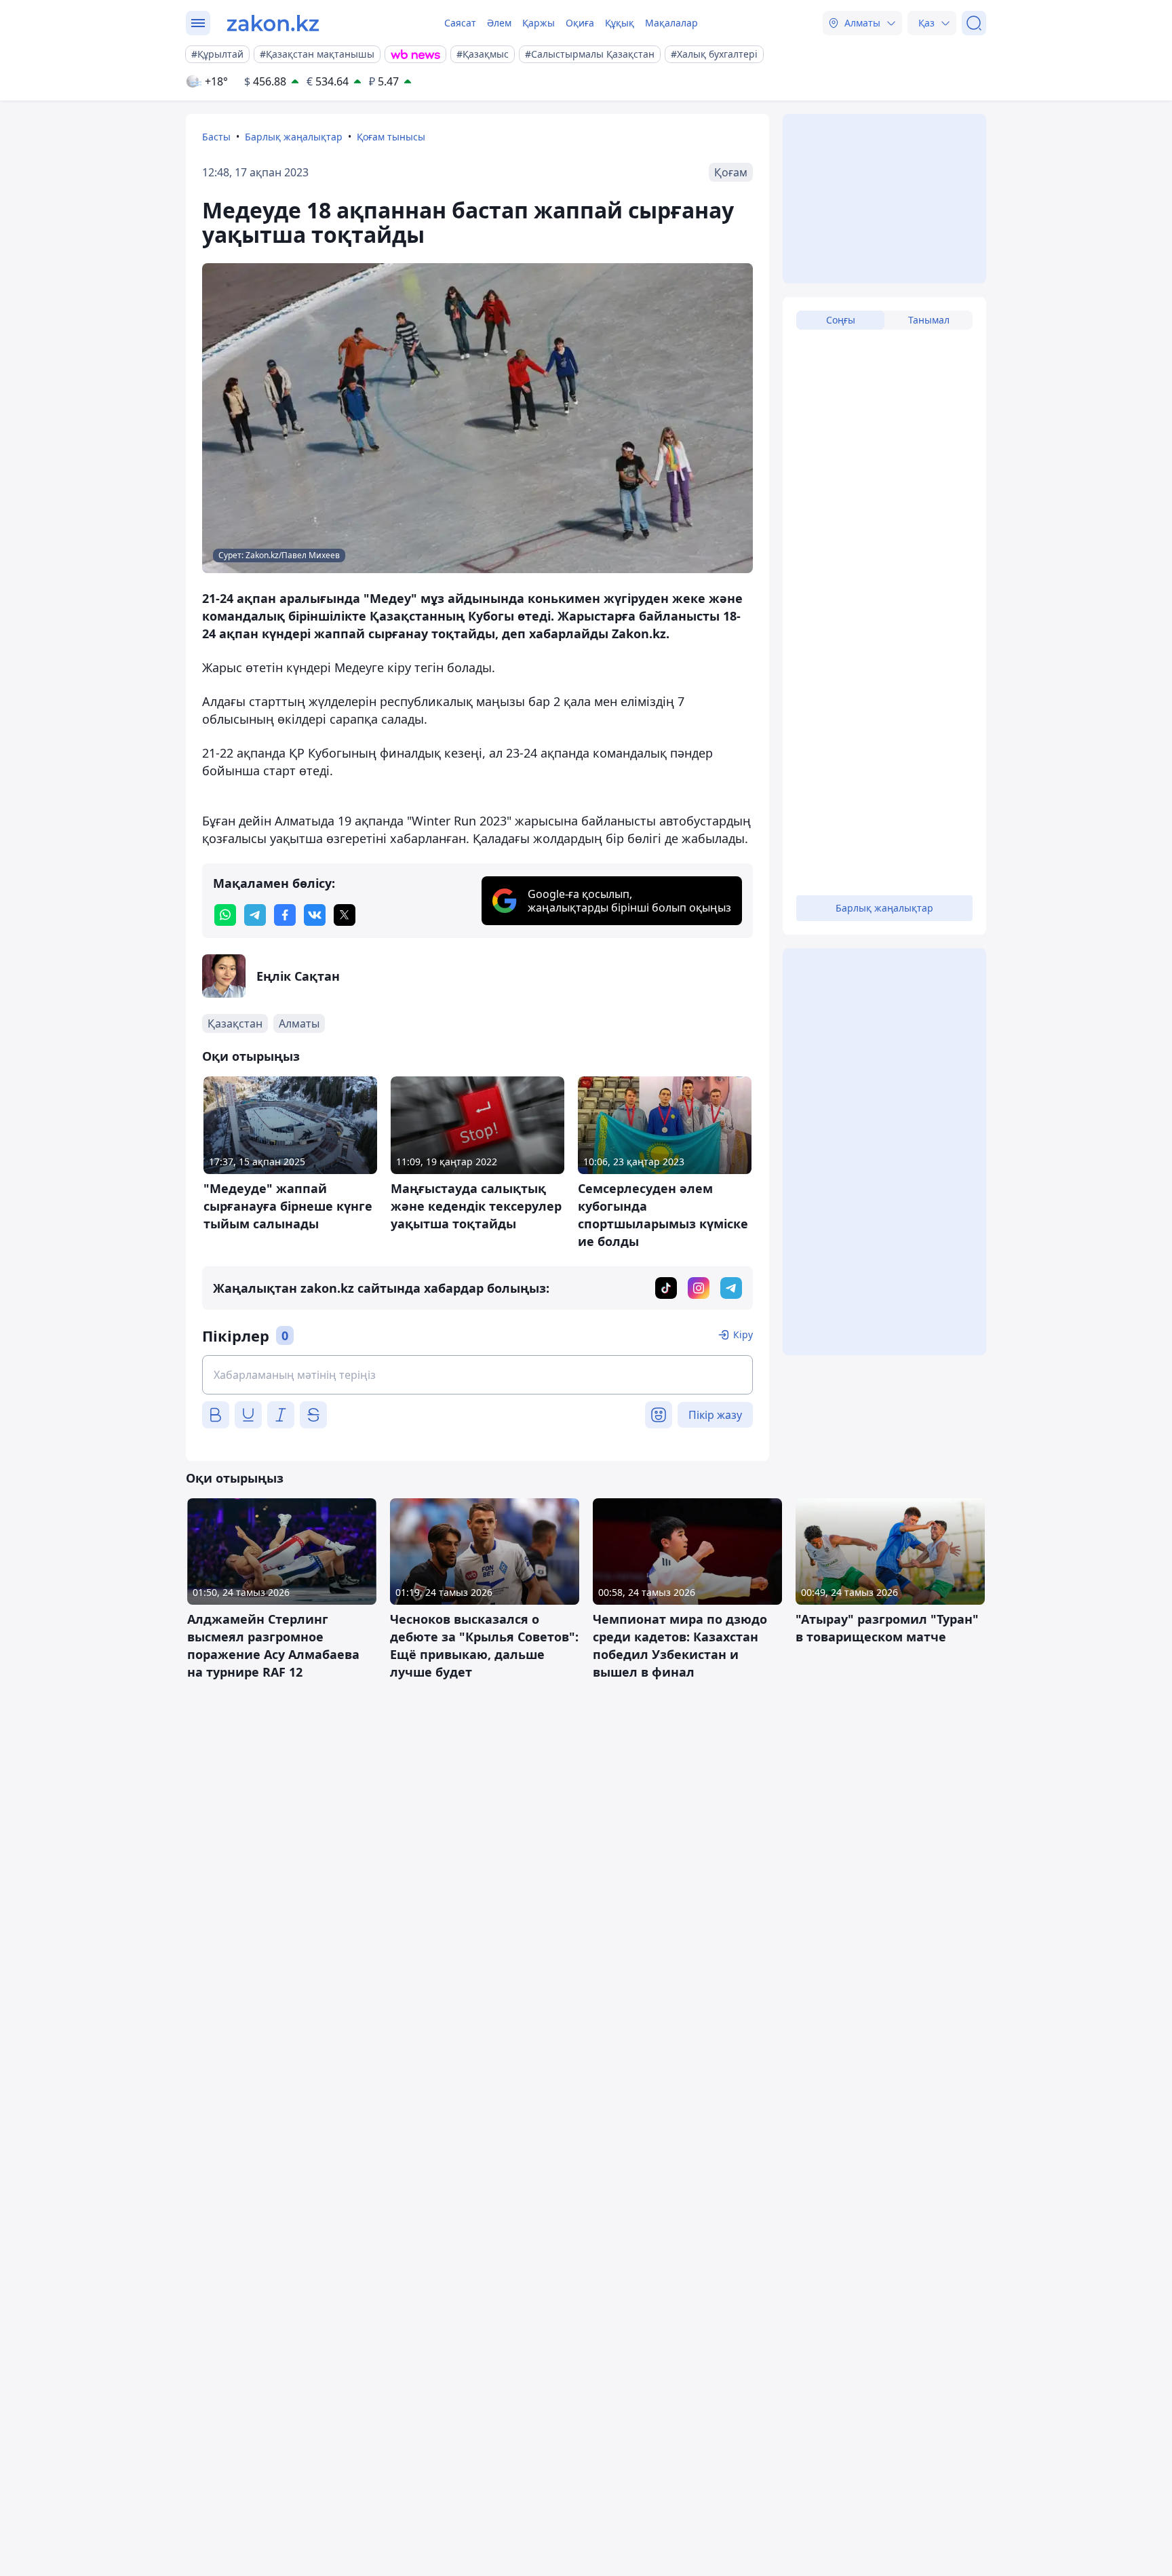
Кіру (743, 1334)
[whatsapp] (225, 915)
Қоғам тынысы (391, 137)
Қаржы (539, 23)
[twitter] (345, 915)
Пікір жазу (715, 1415)
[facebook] (285, 915)
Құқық (620, 23)
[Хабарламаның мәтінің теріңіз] (477, 1375)
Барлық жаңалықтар (294, 137)
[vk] (315, 915)
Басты (216, 137)
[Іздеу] (974, 23)
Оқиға (580, 23)
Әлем (499, 23)
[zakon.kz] (273, 23)
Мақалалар (671, 23)
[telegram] (255, 915)
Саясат (460, 23)
